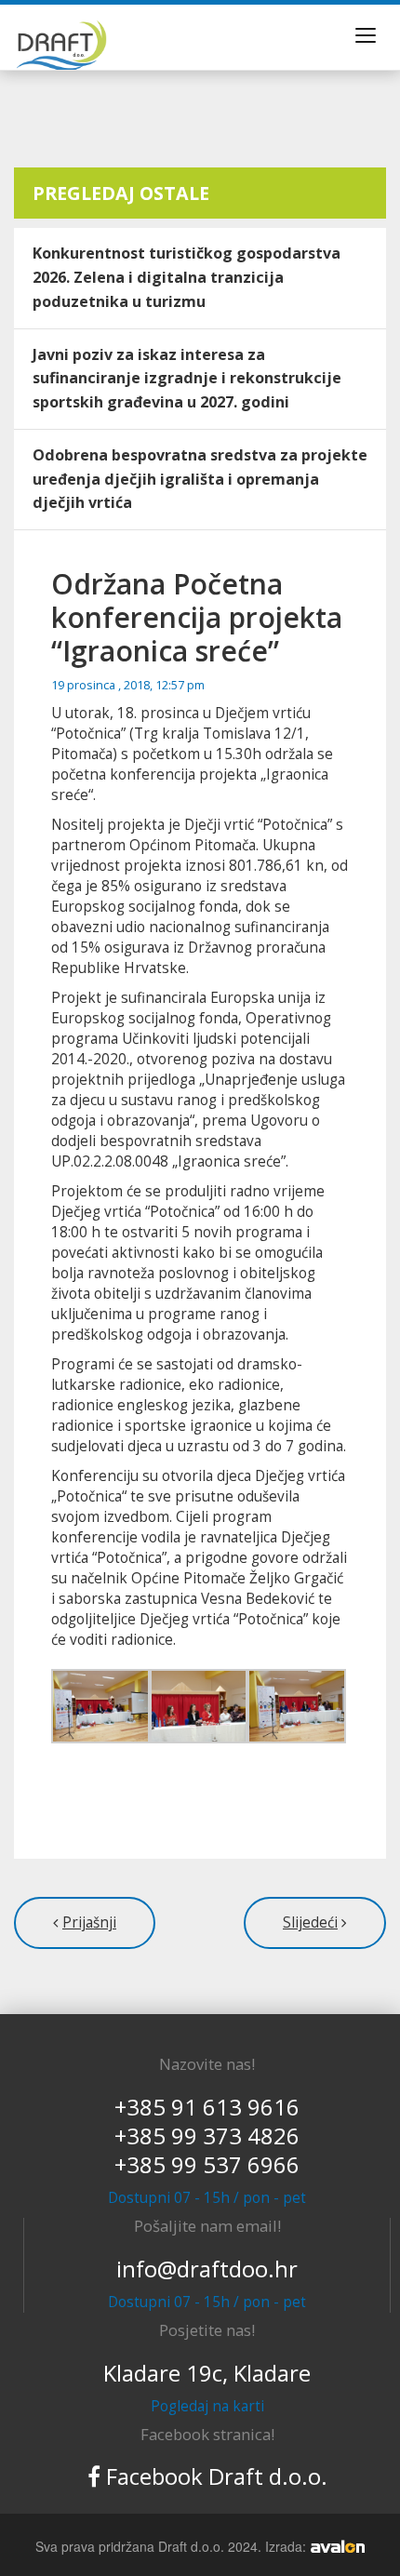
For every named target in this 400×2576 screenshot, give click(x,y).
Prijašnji (89, 1922)
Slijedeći (310, 1922)
